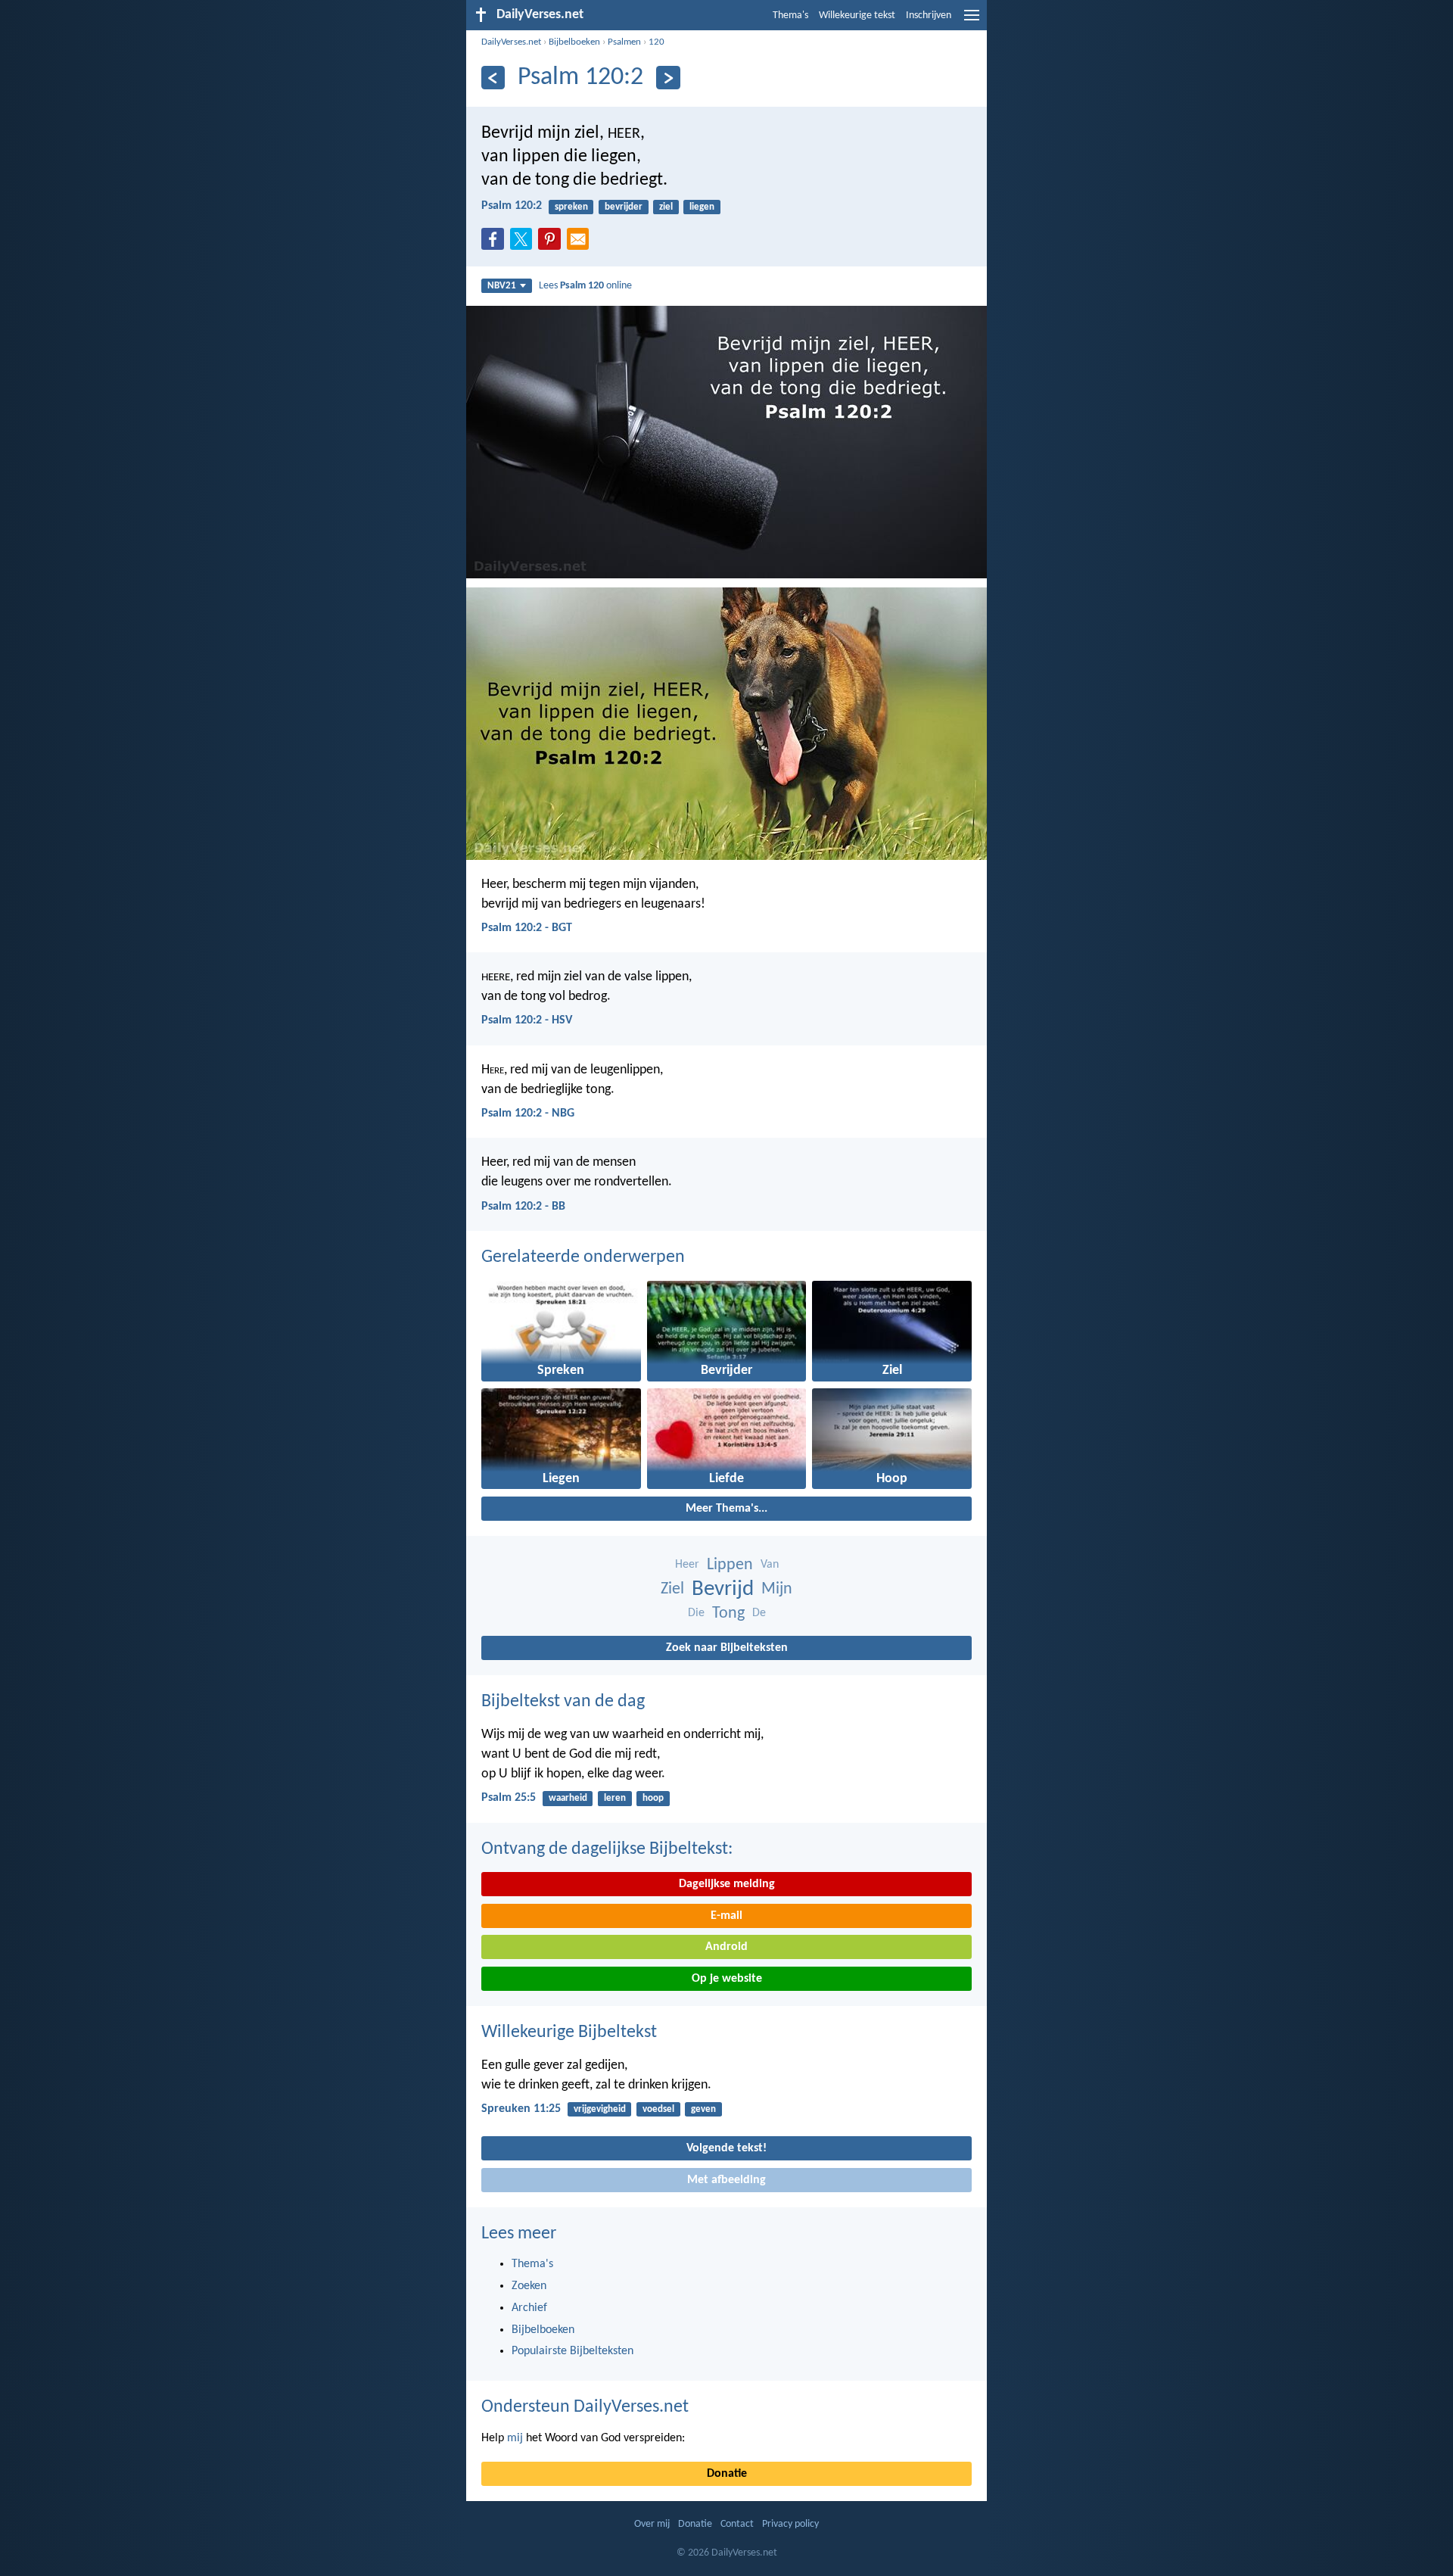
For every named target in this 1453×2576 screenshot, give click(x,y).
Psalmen (624, 42)
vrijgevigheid (600, 2109)
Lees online (585, 286)
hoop (653, 1798)
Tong (728, 1614)
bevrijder (624, 207)
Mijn (777, 1589)
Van (770, 1565)
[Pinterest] (552, 244)
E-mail (726, 1916)
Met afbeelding (726, 2180)
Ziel (672, 1589)
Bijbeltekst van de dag (563, 1702)
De (759, 1613)
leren (615, 1798)
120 (656, 42)
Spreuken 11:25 (521, 2109)
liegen (702, 207)
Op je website (727, 1979)
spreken (571, 207)
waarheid (568, 1798)
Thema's (790, 16)
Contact (737, 2524)
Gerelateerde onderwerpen (583, 1257)
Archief (529, 2308)
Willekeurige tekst (857, 16)
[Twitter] (524, 244)
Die (696, 1613)
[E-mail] (581, 244)
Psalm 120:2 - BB (523, 1207)
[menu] (972, 21)
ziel (666, 207)
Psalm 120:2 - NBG (528, 1114)
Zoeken (529, 2286)
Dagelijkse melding (727, 1884)
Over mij (652, 2524)
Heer (687, 1565)
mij (515, 2438)
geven (703, 2109)
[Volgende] (668, 78)
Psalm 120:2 (512, 206)
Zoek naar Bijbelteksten (727, 1648)
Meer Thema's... (726, 1509)
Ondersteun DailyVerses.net (585, 2407)
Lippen (730, 1565)
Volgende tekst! (726, 2148)
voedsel (658, 2109)
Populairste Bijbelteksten (572, 2351)
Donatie (727, 2474)
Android (726, 1947)
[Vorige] (493, 78)
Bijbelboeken (574, 42)
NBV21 (502, 286)
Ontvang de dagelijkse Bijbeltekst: (607, 1849)
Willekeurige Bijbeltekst (569, 2032)
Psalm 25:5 (509, 1798)
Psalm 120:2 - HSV (527, 1020)
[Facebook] (496, 244)
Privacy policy (790, 2524)
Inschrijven (929, 16)
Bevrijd (723, 1589)
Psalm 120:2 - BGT (527, 928)
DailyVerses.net (511, 42)
